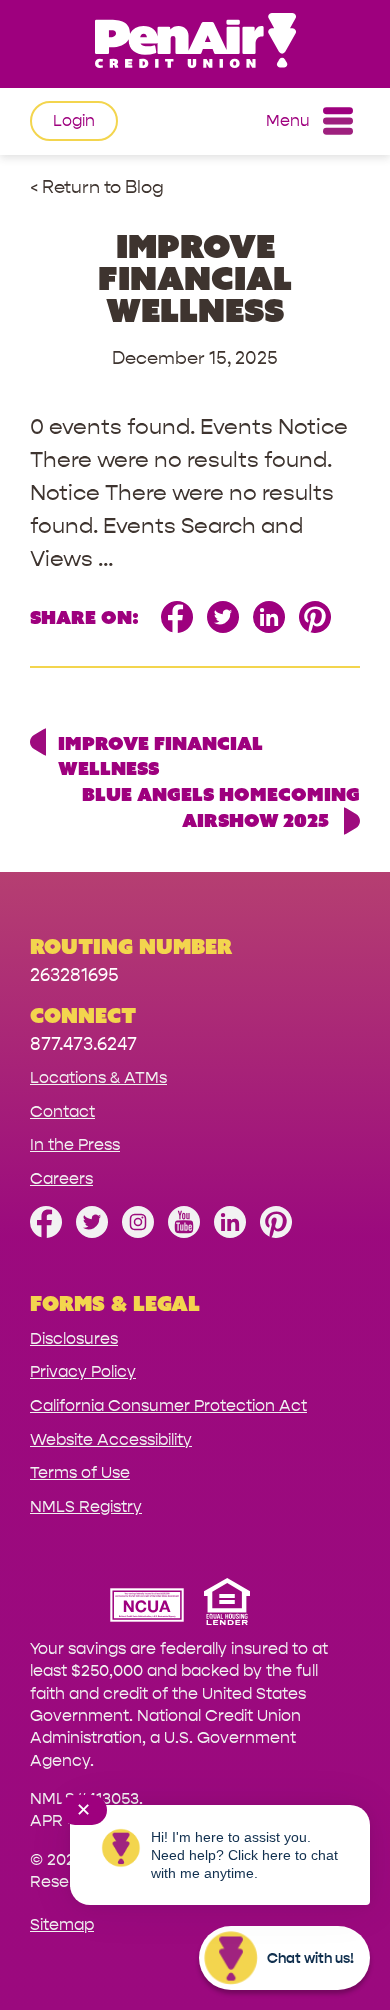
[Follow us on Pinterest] (276, 1232)
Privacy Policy (83, 1371)
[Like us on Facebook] (46, 1232)
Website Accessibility (111, 1439)
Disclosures (74, 1338)
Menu (288, 120)
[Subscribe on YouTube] (184, 1232)
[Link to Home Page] (195, 43)
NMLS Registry (86, 1506)
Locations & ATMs (98, 1077)
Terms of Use (80, 1472)
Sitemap (62, 1924)
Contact (62, 1111)
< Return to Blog (97, 187)
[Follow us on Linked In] (230, 1232)
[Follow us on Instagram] (138, 1232)
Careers (61, 1178)
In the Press (75, 1144)
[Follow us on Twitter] (92, 1232)
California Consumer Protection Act (168, 1405)
